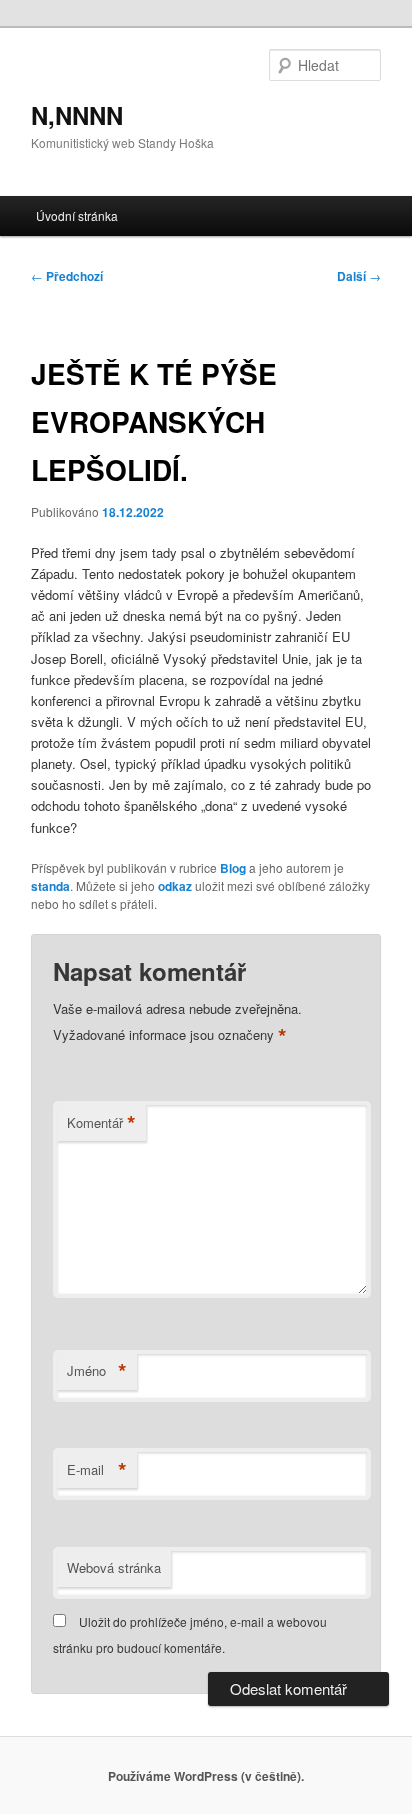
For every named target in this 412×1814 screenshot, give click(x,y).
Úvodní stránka (77, 215)
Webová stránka (114, 1567)
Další (359, 276)
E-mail (97, 1470)
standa (50, 886)
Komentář (101, 1123)
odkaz (175, 886)
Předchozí (67, 276)
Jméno (97, 1371)
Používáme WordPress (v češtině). (206, 1776)
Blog (233, 868)
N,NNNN (77, 115)
